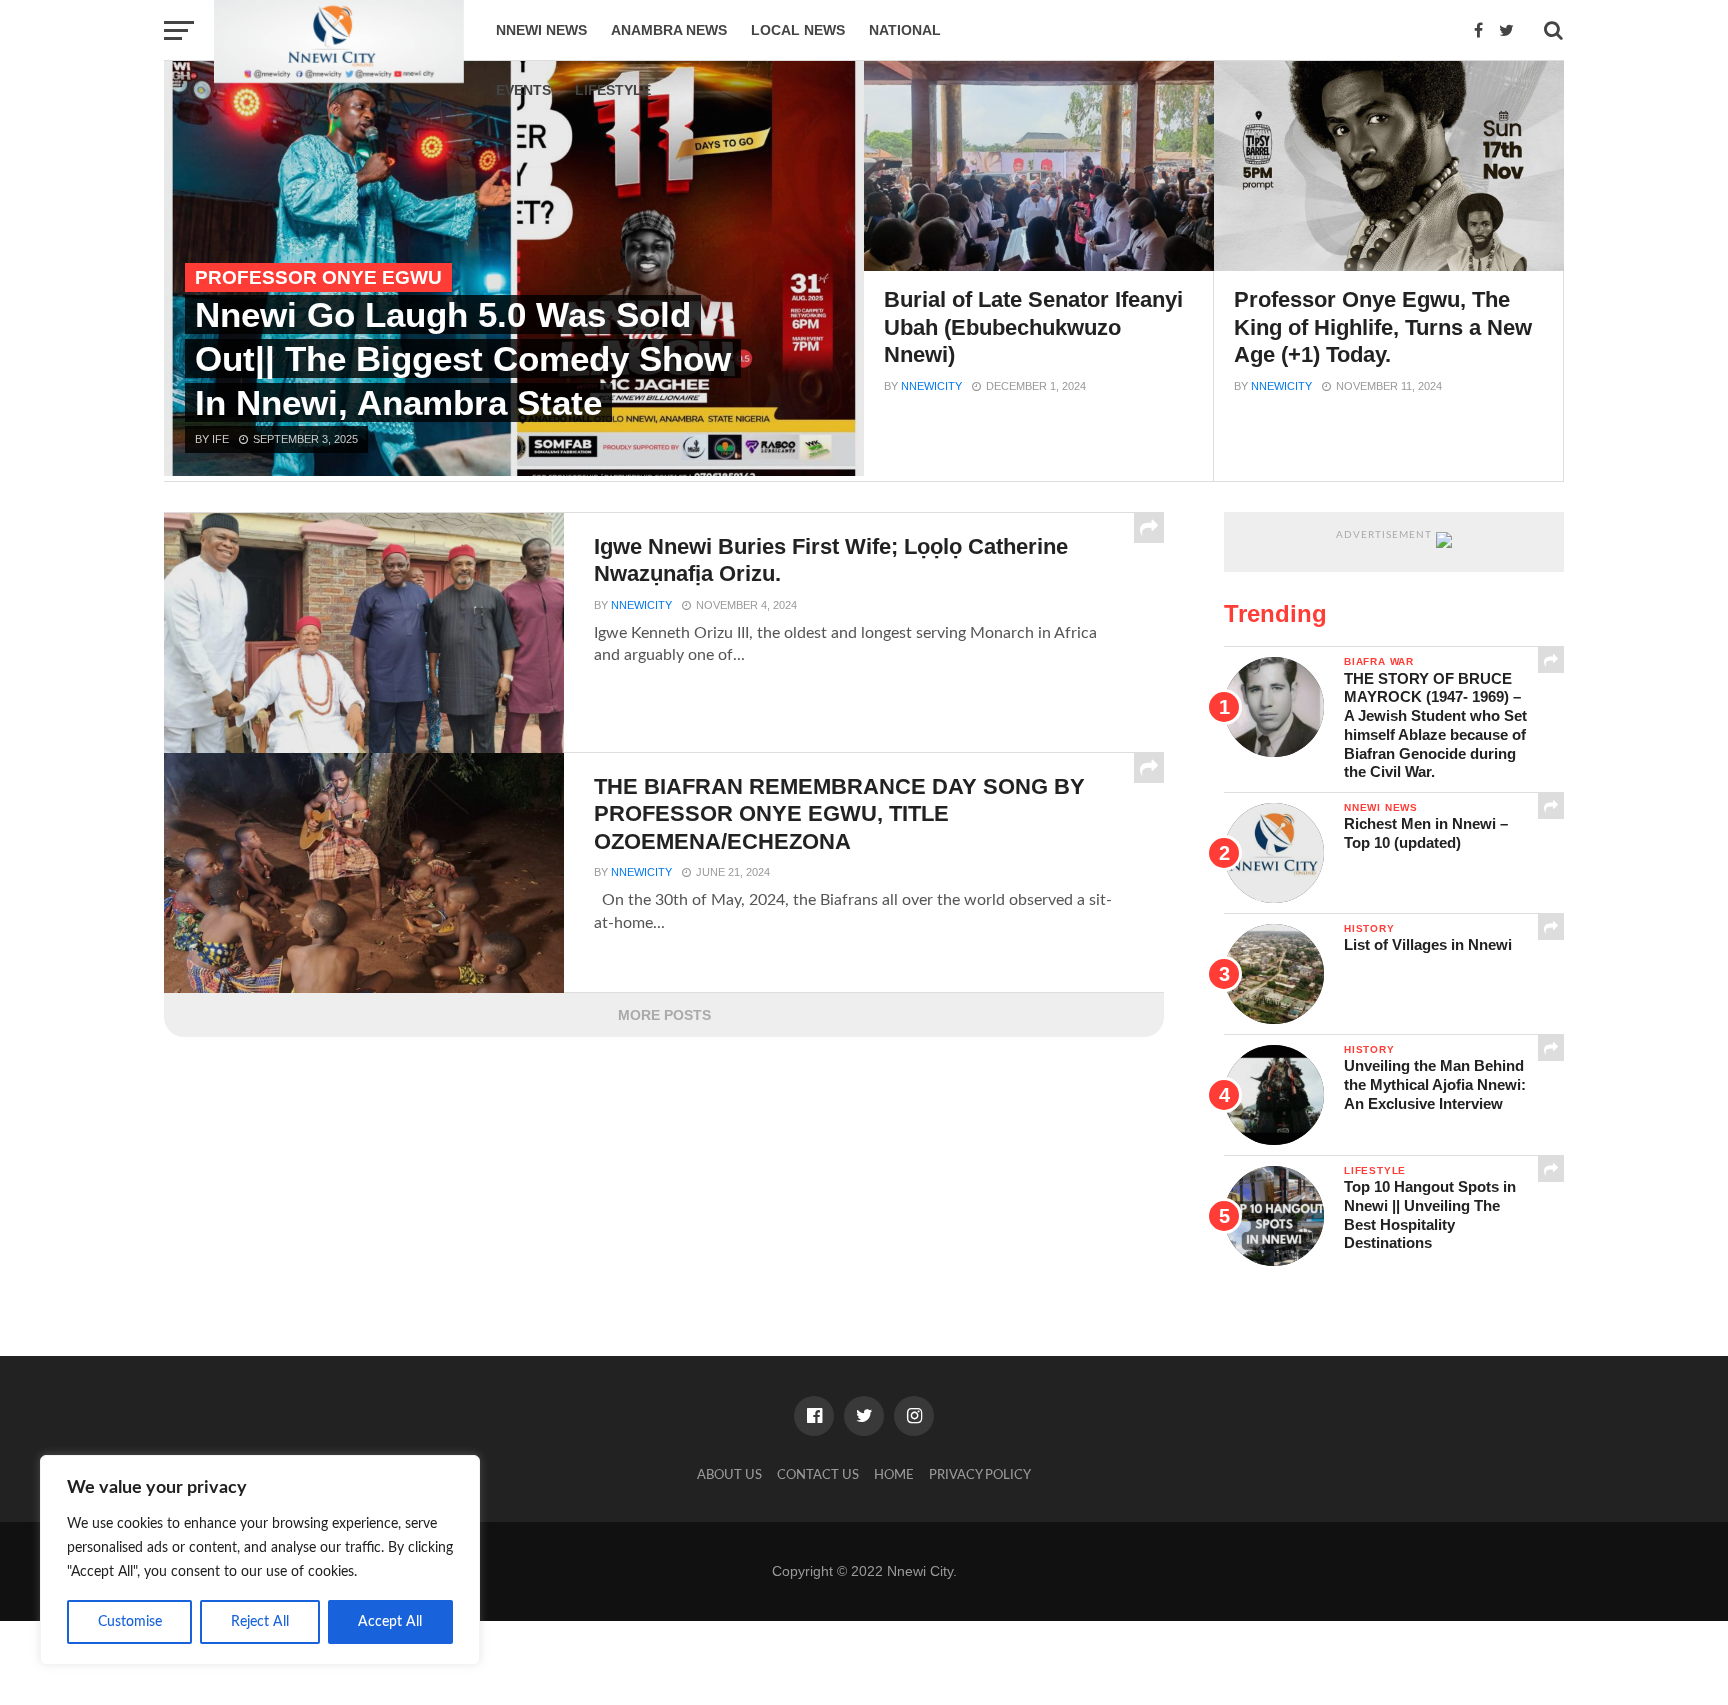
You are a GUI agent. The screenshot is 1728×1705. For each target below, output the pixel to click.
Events (523, 90)
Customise (130, 1622)
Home (894, 1475)
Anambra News (669, 30)
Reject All (260, 1622)
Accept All (390, 1622)
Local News (798, 30)
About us (729, 1475)
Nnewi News (541, 30)
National (905, 30)
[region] (260, 1560)
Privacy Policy (980, 1475)
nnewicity (931, 386)
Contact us (818, 1475)
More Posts (664, 1015)
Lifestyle (613, 90)
